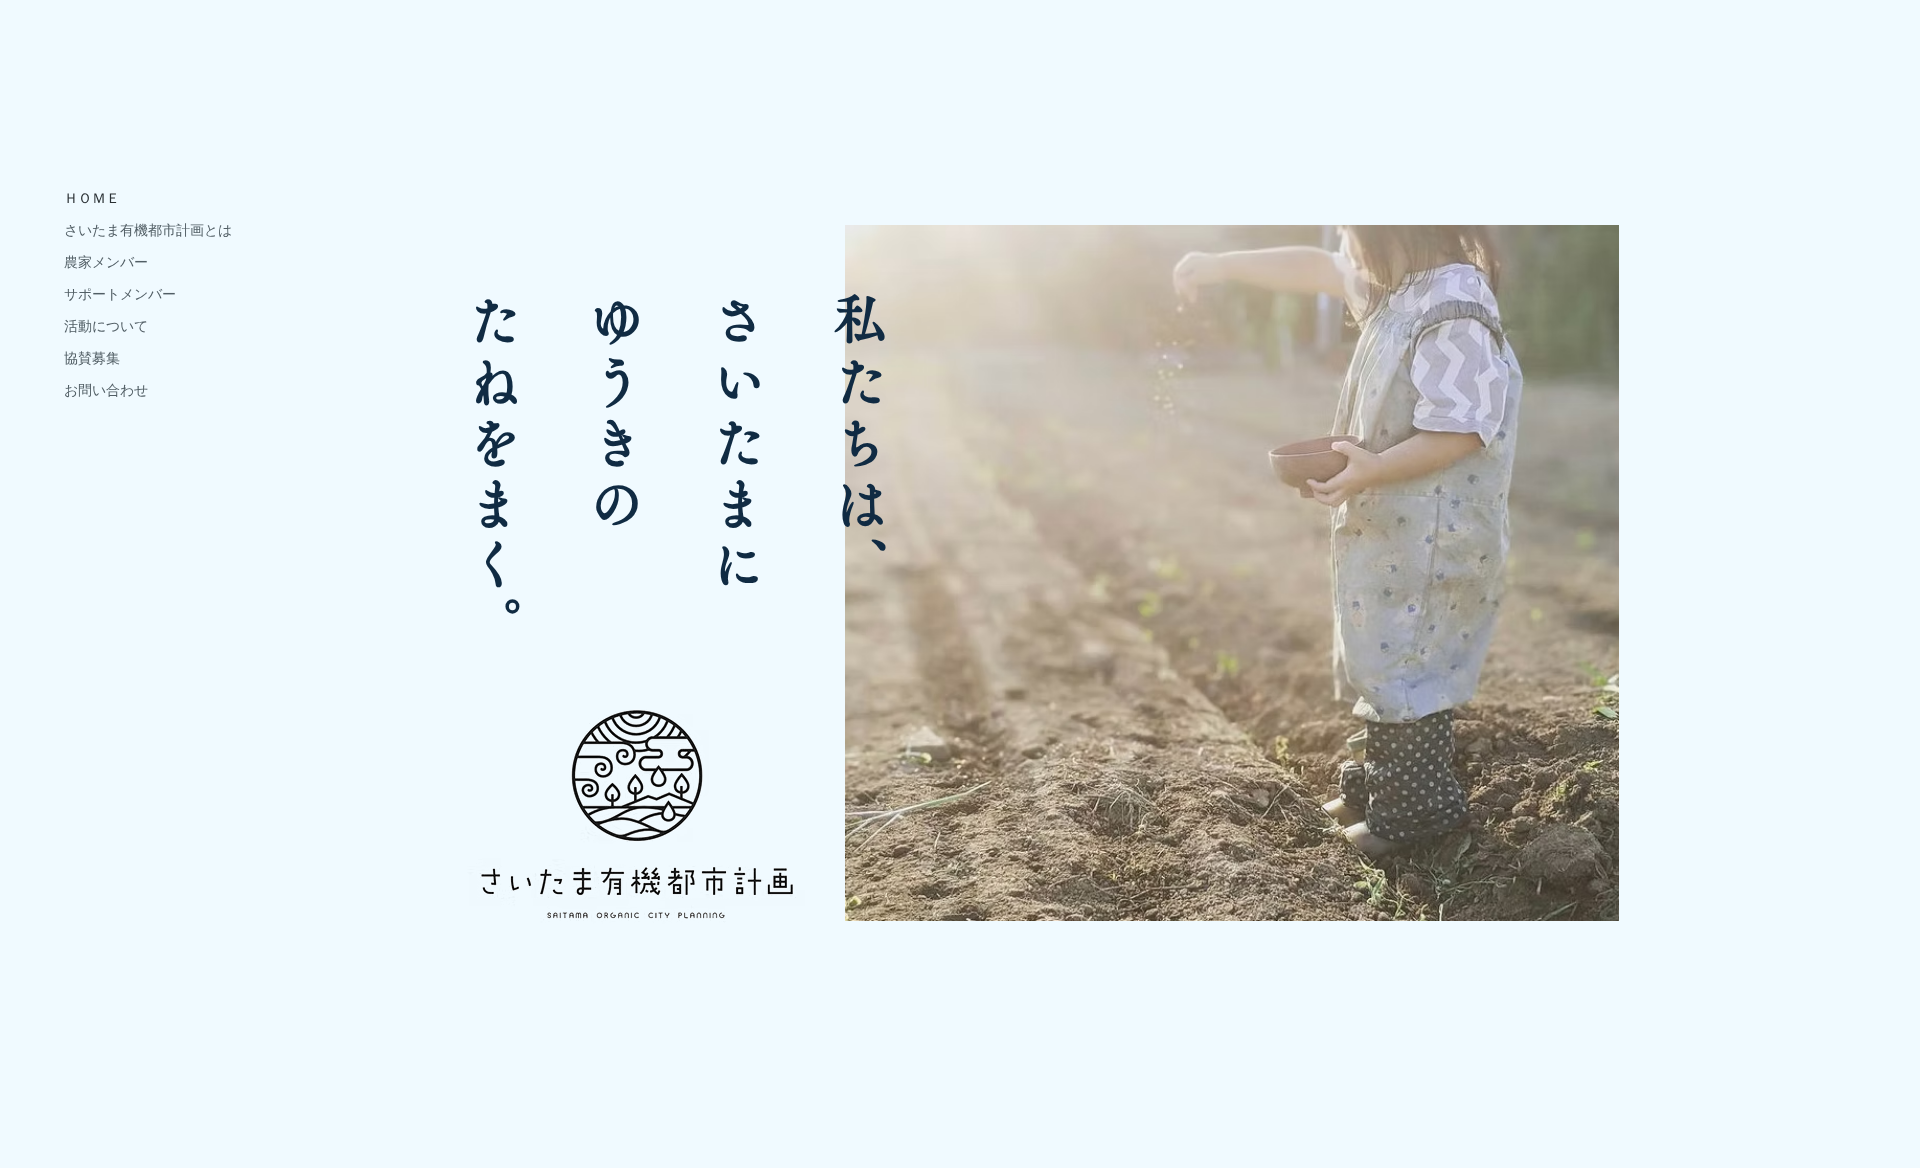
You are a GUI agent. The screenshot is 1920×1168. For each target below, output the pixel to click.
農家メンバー (106, 262)
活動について (106, 326)
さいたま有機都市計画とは (148, 230)
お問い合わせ (106, 390)
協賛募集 (92, 358)
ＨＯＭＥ (92, 198)
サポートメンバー (120, 294)
